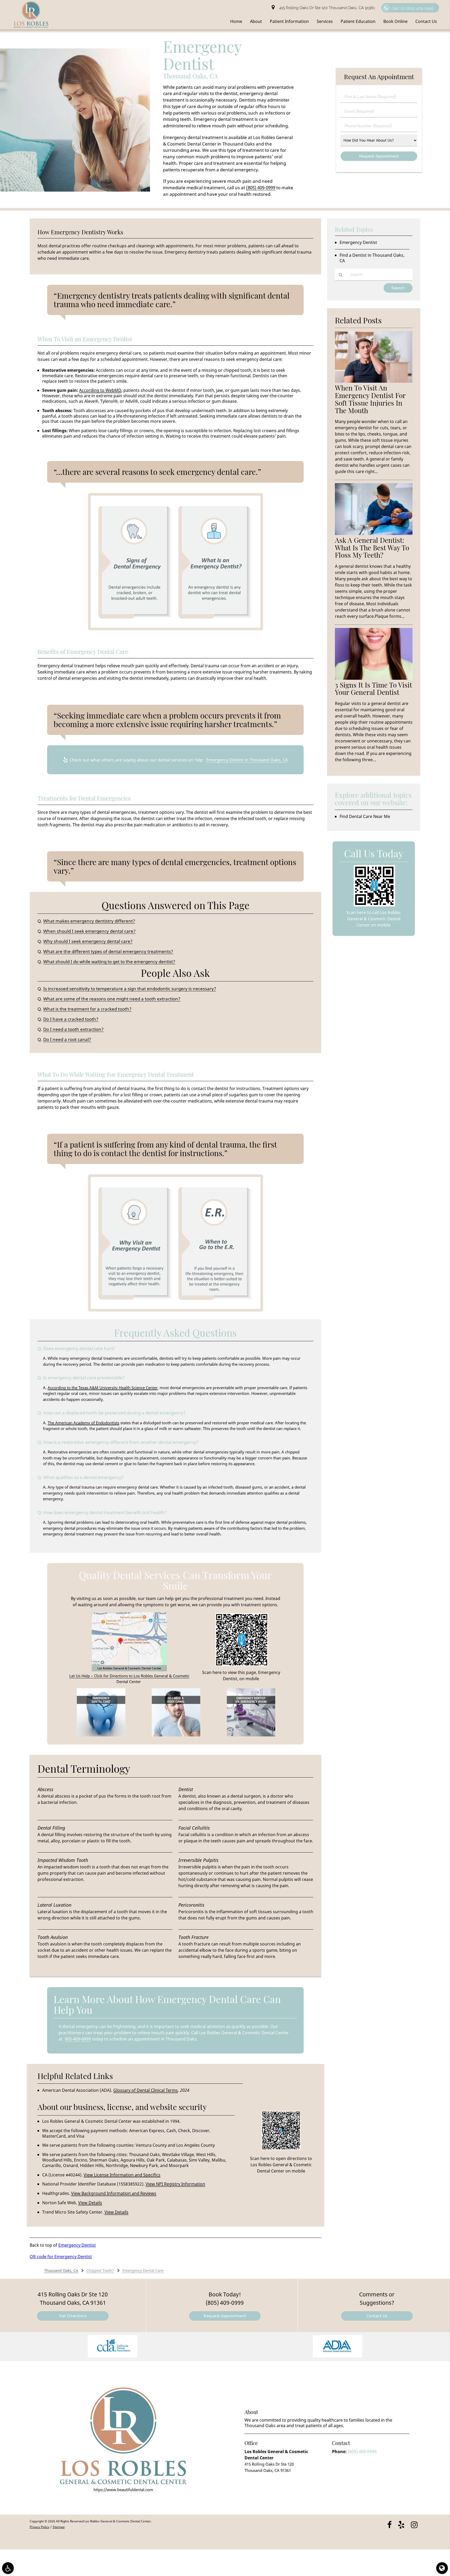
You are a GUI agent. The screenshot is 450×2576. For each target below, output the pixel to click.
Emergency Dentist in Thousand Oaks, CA (247, 760)
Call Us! (413, 8)
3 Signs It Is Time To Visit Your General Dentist (373, 689)
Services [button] (325, 21)
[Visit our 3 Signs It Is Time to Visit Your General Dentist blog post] (374, 678)
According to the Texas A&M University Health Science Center (103, 1388)
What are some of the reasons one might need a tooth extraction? (112, 999)
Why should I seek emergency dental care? (88, 941)
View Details (90, 2203)
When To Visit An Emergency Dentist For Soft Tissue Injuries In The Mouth (370, 399)
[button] (113, 2347)
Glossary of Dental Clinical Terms (146, 2090)
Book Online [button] (395, 21)
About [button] (256, 21)
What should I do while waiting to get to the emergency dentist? (109, 962)
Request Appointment (225, 2316)
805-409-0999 (78, 2039)
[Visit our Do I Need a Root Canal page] (176, 1735)
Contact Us (377, 2316)
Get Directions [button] (73, 2316)
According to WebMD (100, 390)
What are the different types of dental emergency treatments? (108, 951)
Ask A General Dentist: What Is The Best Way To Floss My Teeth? (372, 548)
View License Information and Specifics (122, 2175)
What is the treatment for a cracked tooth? (87, 1009)
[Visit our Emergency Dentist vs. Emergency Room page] (251, 1735)
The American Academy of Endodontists (83, 1423)
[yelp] (401, 2524)
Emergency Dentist (77, 2245)
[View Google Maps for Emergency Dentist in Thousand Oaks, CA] (129, 1670)
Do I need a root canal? (67, 1039)
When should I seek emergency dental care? (89, 931)
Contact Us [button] (426, 21)
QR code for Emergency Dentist (61, 2257)
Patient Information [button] (289, 21)
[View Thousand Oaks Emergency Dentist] (75, 190)
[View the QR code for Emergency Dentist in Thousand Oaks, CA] (242, 1665)
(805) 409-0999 (261, 188)
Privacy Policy (39, 2527)
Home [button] (236, 21)
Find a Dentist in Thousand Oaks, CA (372, 258)
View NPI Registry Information (175, 2184)
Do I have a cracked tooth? (71, 1019)
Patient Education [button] (358, 21)
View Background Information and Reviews (114, 2193)
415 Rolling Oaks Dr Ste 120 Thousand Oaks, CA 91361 (326, 8)
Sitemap (59, 2527)
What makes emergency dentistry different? (89, 921)
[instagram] (414, 2524)
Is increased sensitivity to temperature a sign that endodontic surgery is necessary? (130, 989)
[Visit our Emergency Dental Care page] (101, 1735)
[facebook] (389, 2524)
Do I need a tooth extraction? (73, 1029)
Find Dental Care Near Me (365, 816)
